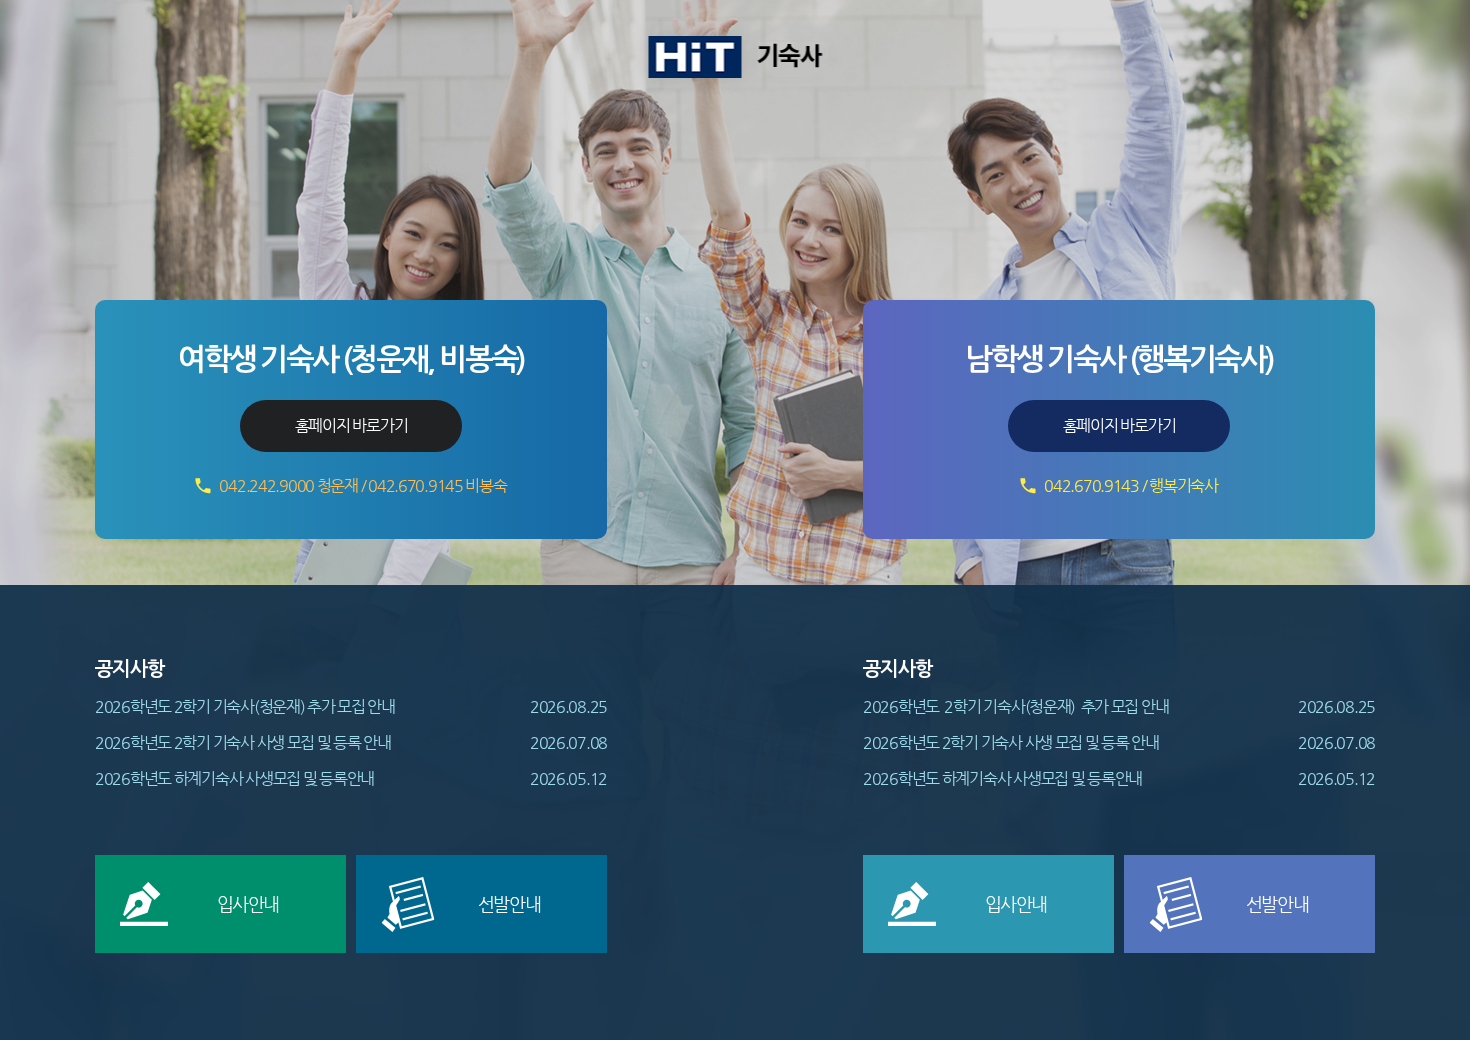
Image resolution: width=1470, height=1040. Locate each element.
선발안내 (509, 903)
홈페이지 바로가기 (351, 425)
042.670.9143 (1091, 485)
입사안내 (248, 903)
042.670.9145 (415, 485)
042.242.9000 (266, 485)
